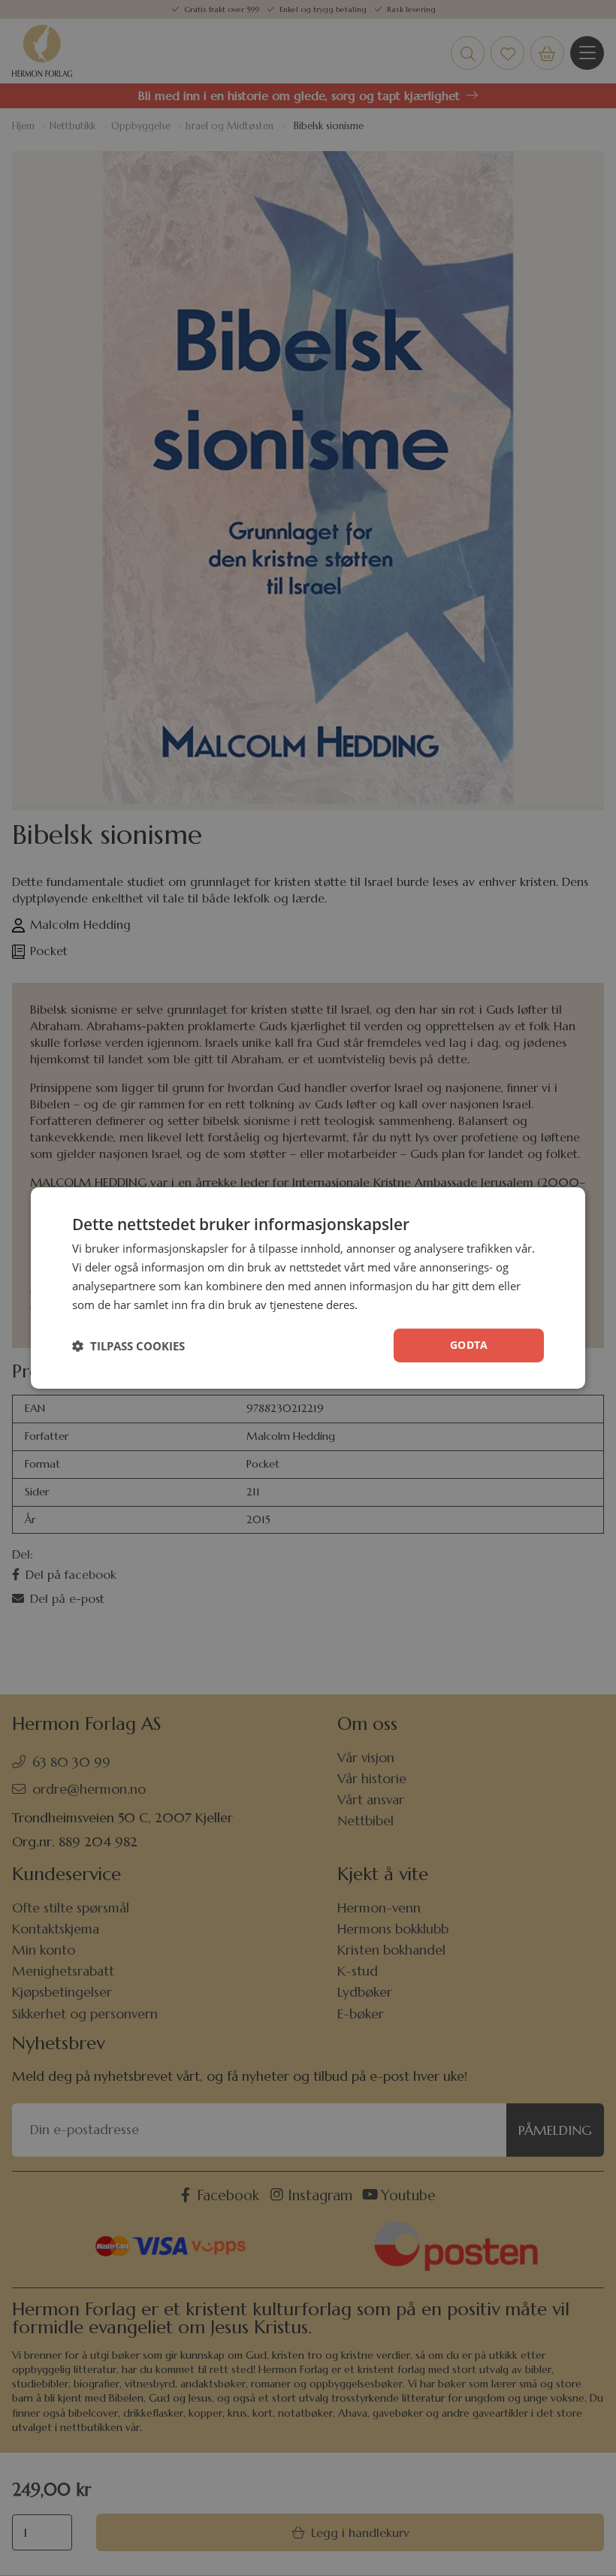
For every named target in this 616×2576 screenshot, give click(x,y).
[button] (128, 1346)
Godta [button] (469, 1345)
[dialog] (308, 1288)
